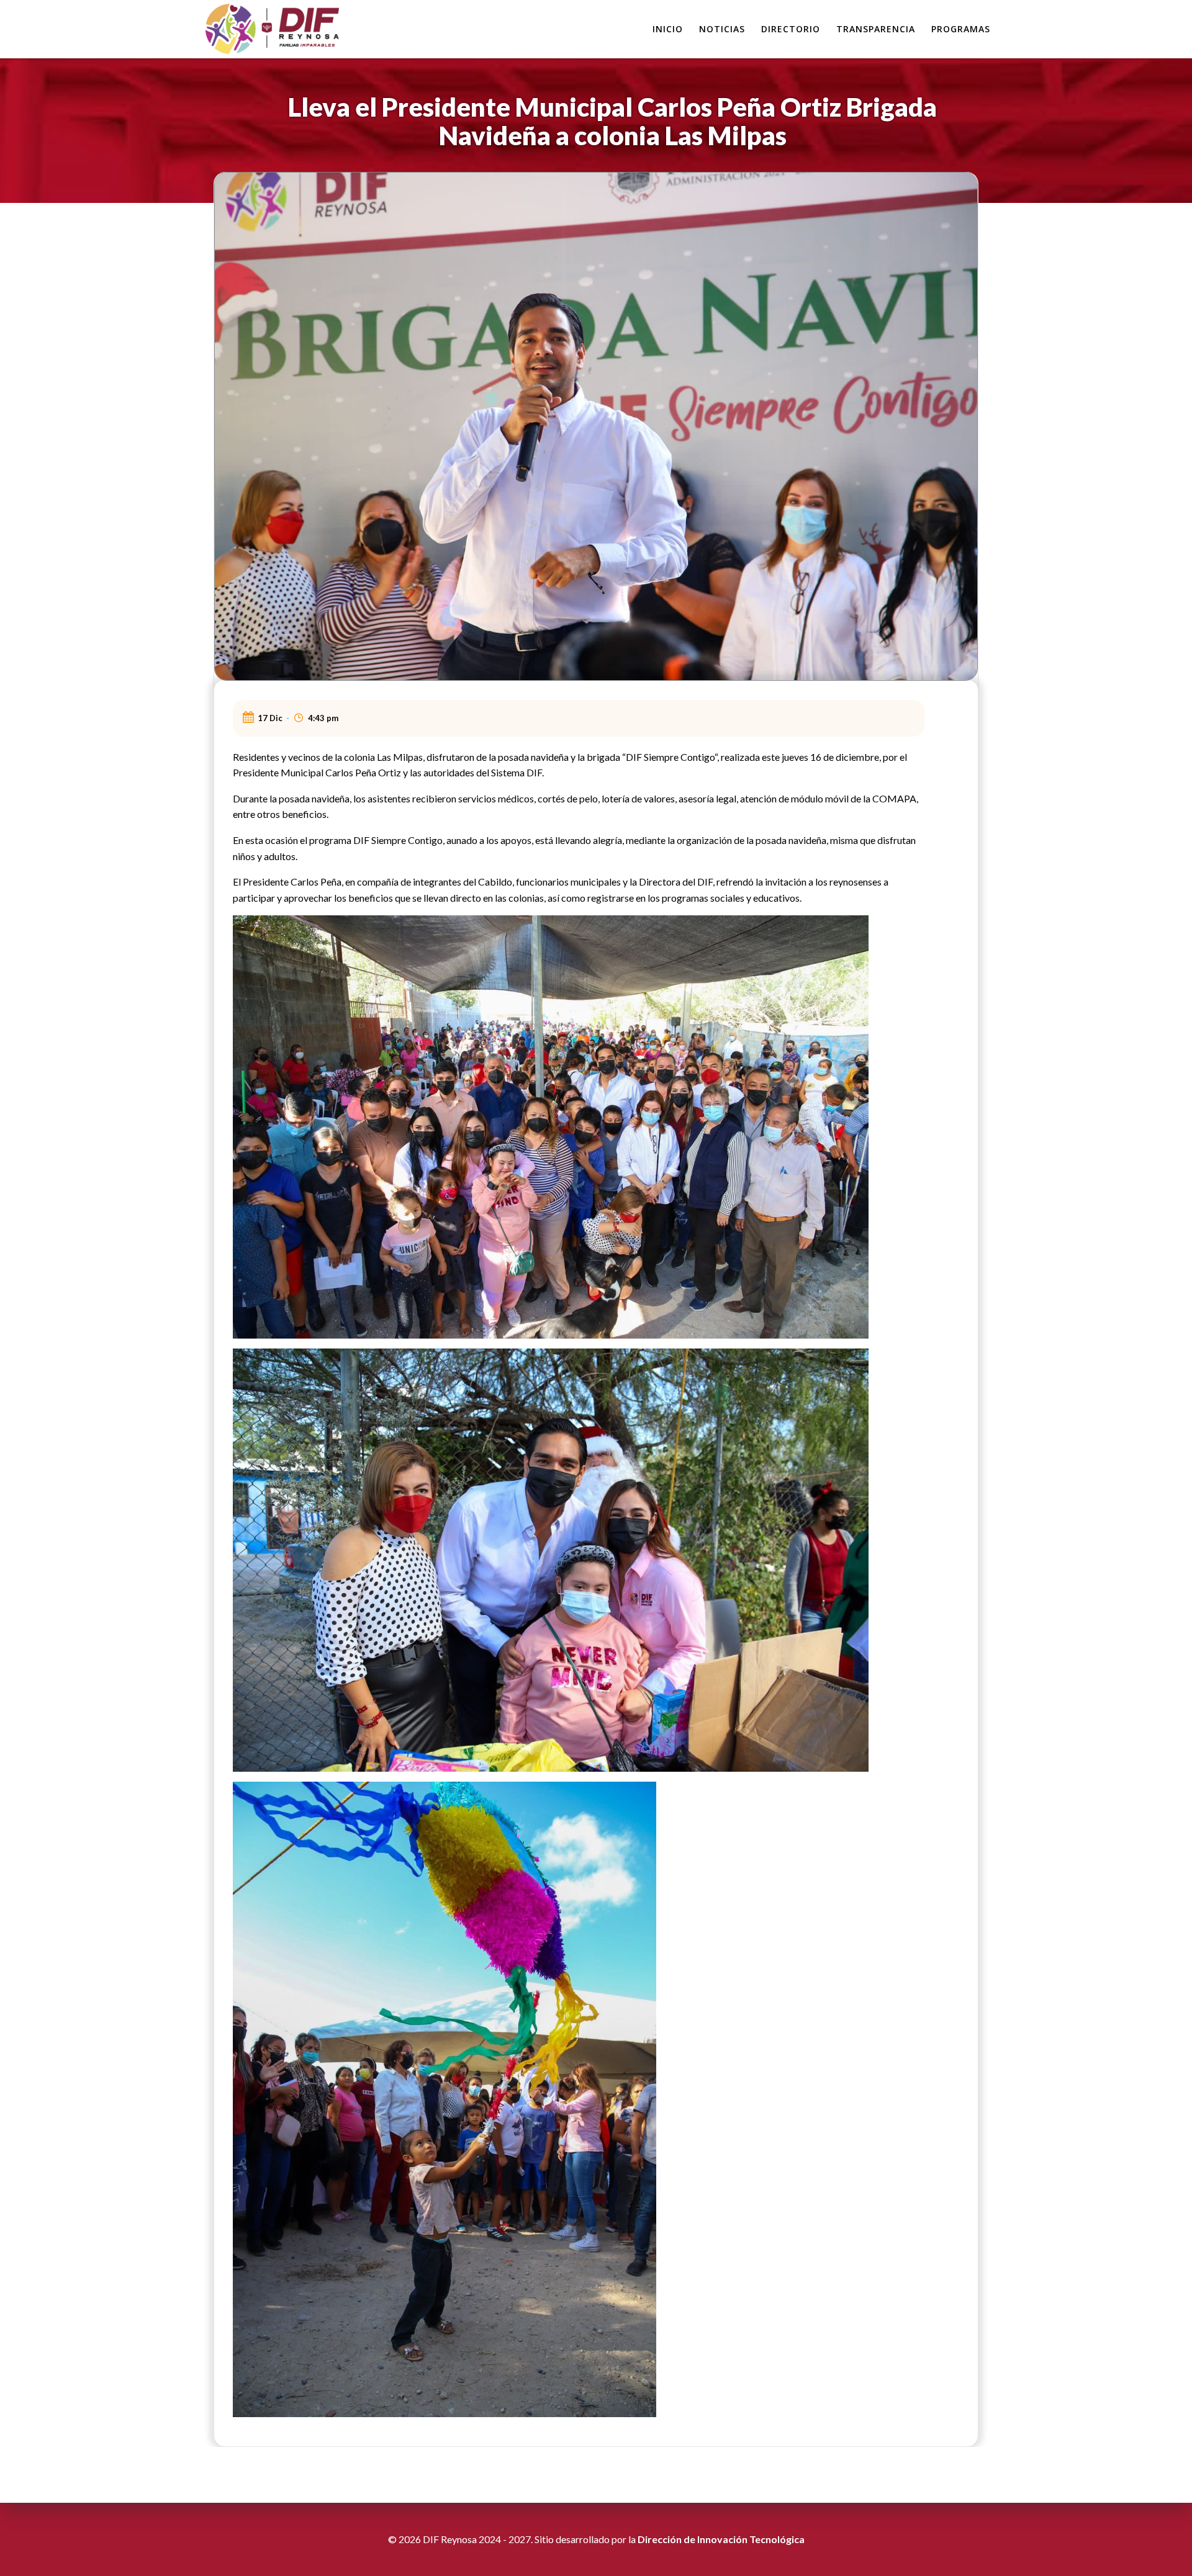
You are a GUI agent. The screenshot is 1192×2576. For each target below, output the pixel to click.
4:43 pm (323, 718)
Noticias (722, 29)
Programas (961, 29)
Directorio (791, 29)
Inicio (668, 29)
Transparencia (876, 29)
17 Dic (270, 718)
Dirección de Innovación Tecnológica (721, 2539)
